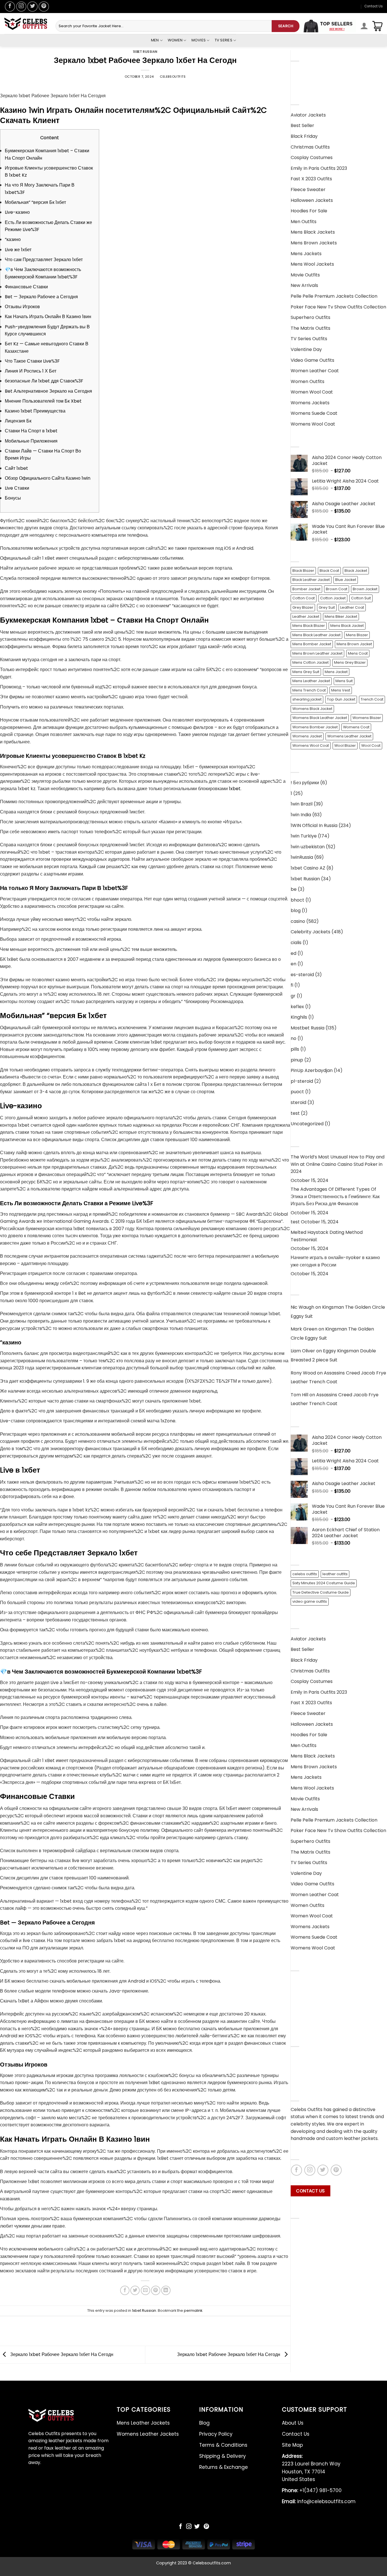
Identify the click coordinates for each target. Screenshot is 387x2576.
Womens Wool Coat (311, 745)
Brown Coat (337, 589)
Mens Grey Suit (306, 672)
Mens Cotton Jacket (311, 662)
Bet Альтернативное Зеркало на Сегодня (48, 391)
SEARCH (286, 26)
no (294, 1038)
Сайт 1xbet (16, 468)
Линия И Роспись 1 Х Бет (31, 371)
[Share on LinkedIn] (166, 2290)
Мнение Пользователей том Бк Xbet (43, 401)
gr (293, 996)
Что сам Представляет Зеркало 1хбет (44, 260)
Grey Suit (327, 607)
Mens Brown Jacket (354, 644)
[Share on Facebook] (125, 2290)
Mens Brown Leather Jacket (317, 653)
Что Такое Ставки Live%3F (32, 361)
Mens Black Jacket (347, 626)
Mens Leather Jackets (315, 71)
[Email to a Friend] (145, 2290)
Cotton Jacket (333, 598)
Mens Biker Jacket (341, 616)
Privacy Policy (306, 1992)
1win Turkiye (304, 836)
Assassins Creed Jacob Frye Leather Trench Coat (338, 1377)
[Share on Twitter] (135, 2290)
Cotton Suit (361, 598)
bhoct (297, 900)
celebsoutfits (173, 77)
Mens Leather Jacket (311, 681)
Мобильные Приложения (31, 441)
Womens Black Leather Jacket (320, 718)
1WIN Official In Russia (314, 825)
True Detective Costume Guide (321, 1592)
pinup (297, 1060)
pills (295, 1049)
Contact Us (374, 6)
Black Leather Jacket (311, 580)
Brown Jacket (365, 589)
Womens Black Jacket (312, 709)
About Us (301, 2057)
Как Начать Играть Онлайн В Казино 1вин (48, 317)
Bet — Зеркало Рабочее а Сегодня (41, 297)
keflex (297, 1007)
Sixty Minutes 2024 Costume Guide (324, 1583)
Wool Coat (371, 745)
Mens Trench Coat (309, 690)
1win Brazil (302, 804)
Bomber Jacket (306, 589)
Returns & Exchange (313, 2024)
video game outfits (310, 1601)
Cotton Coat (304, 598)
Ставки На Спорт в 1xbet (31, 431)
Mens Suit (344, 681)
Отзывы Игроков (22, 307)
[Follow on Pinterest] (44, 7)
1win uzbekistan (308, 847)
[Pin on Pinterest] (156, 2290)
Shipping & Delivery (312, 2013)
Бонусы (13, 498)
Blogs (297, 2078)
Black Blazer (303, 571)
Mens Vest (341, 690)
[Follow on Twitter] (32, 7)
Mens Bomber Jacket (312, 644)
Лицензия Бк (18, 421)
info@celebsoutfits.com (319, 2501)
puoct (297, 1092)
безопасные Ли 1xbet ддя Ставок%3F (44, 381)
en (294, 964)
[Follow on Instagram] (21, 7)
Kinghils (299, 1017)
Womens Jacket (307, 736)
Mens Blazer (357, 635)
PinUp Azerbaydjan (312, 1070)
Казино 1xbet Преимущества (35, 411)
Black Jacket (356, 571)
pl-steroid (302, 1081)
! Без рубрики (305, 783)
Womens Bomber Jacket (315, 727)
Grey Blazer (303, 607)
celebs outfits (305, 1574)
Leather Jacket (306, 616)
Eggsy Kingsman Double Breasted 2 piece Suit (333, 1355)
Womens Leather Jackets (319, 82)
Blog (295, 1981)
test (295, 1113)
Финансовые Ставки (26, 287)
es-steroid (302, 975)
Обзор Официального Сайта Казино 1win (48, 478)
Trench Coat (372, 699)
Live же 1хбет (18, 250)
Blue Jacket (346, 580)
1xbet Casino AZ (308, 868)
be (294, 889)
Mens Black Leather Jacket (316, 635)
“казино (13, 239)
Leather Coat (352, 607)
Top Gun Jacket (341, 699)
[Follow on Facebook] (10, 7)
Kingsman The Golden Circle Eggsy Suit (338, 1312)
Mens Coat (358, 653)
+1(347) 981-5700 (312, 2490)
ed (294, 953)
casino (298, 921)
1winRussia (302, 857)
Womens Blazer (367, 718)
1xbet (235, 789)
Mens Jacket (336, 672)
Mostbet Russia (308, 1028)
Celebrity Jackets (311, 932)
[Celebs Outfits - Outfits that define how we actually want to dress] (26, 24)
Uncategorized (307, 1124)
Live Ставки (17, 488)
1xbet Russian (145, 52)
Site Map (292, 2445)
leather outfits (335, 1574)
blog (296, 911)
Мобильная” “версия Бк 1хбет (35, 202)
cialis (296, 943)
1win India (301, 815)
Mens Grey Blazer (350, 662)
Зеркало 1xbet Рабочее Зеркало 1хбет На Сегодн (61, 2354)
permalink (193, 2310)
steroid (298, 1102)
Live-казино (17, 212)
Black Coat (329, 571)
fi (292, 985)
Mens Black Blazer (309, 626)
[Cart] (377, 26)
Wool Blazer (345, 745)
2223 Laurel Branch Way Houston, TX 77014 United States (311, 2468)
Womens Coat (356, 727)
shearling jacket (307, 699)
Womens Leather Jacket (349, 736)
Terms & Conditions (312, 2002)
